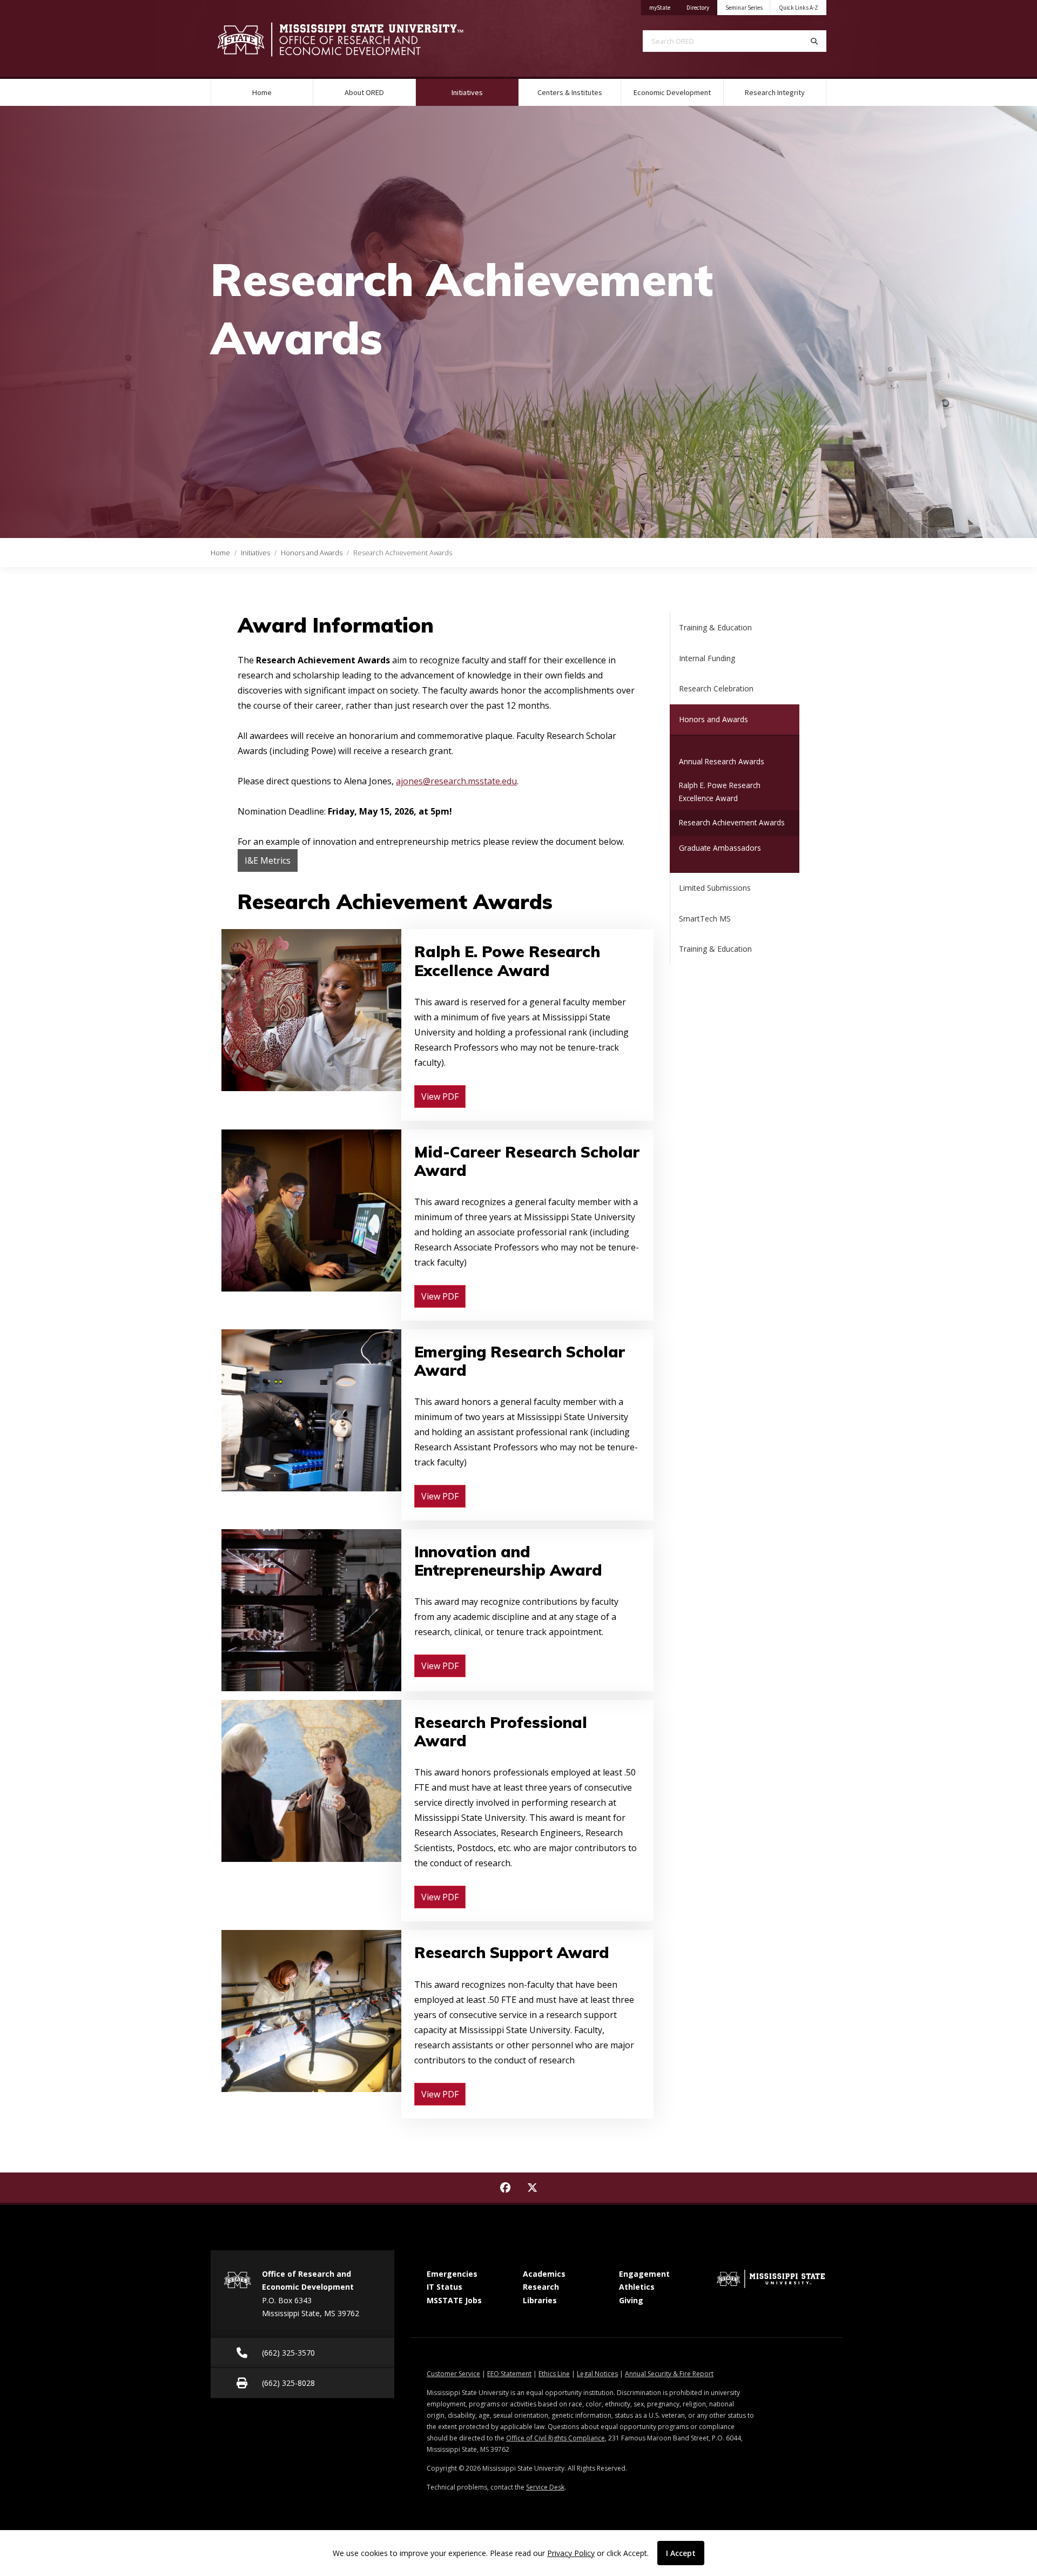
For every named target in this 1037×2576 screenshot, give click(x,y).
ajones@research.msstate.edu (456, 781)
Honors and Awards (312, 553)
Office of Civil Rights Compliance (555, 2438)
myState (664, 7)
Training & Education (715, 627)
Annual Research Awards (722, 761)
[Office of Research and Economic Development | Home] (356, 39)
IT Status (445, 2287)
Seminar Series (744, 8)
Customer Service (453, 2374)
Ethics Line (554, 2374)
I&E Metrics (268, 860)
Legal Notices (597, 2374)
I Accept (681, 2553)
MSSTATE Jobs (454, 2300)
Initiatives (481, 92)
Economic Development (672, 92)
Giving (631, 2300)
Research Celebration (716, 688)
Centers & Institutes (570, 92)
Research (541, 2287)
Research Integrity (775, 92)
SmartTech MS (705, 919)
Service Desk (545, 2487)
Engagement (644, 2274)
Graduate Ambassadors (720, 848)
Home (262, 92)
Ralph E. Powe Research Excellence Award (720, 792)
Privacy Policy (571, 2553)
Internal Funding (707, 658)
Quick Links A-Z (799, 8)
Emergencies (452, 2274)
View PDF (440, 1097)
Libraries (540, 2300)
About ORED (364, 92)
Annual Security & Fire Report (669, 2374)
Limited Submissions (715, 888)
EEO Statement (509, 2374)
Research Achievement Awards (732, 822)
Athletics (637, 2287)
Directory (702, 7)
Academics (544, 2274)
